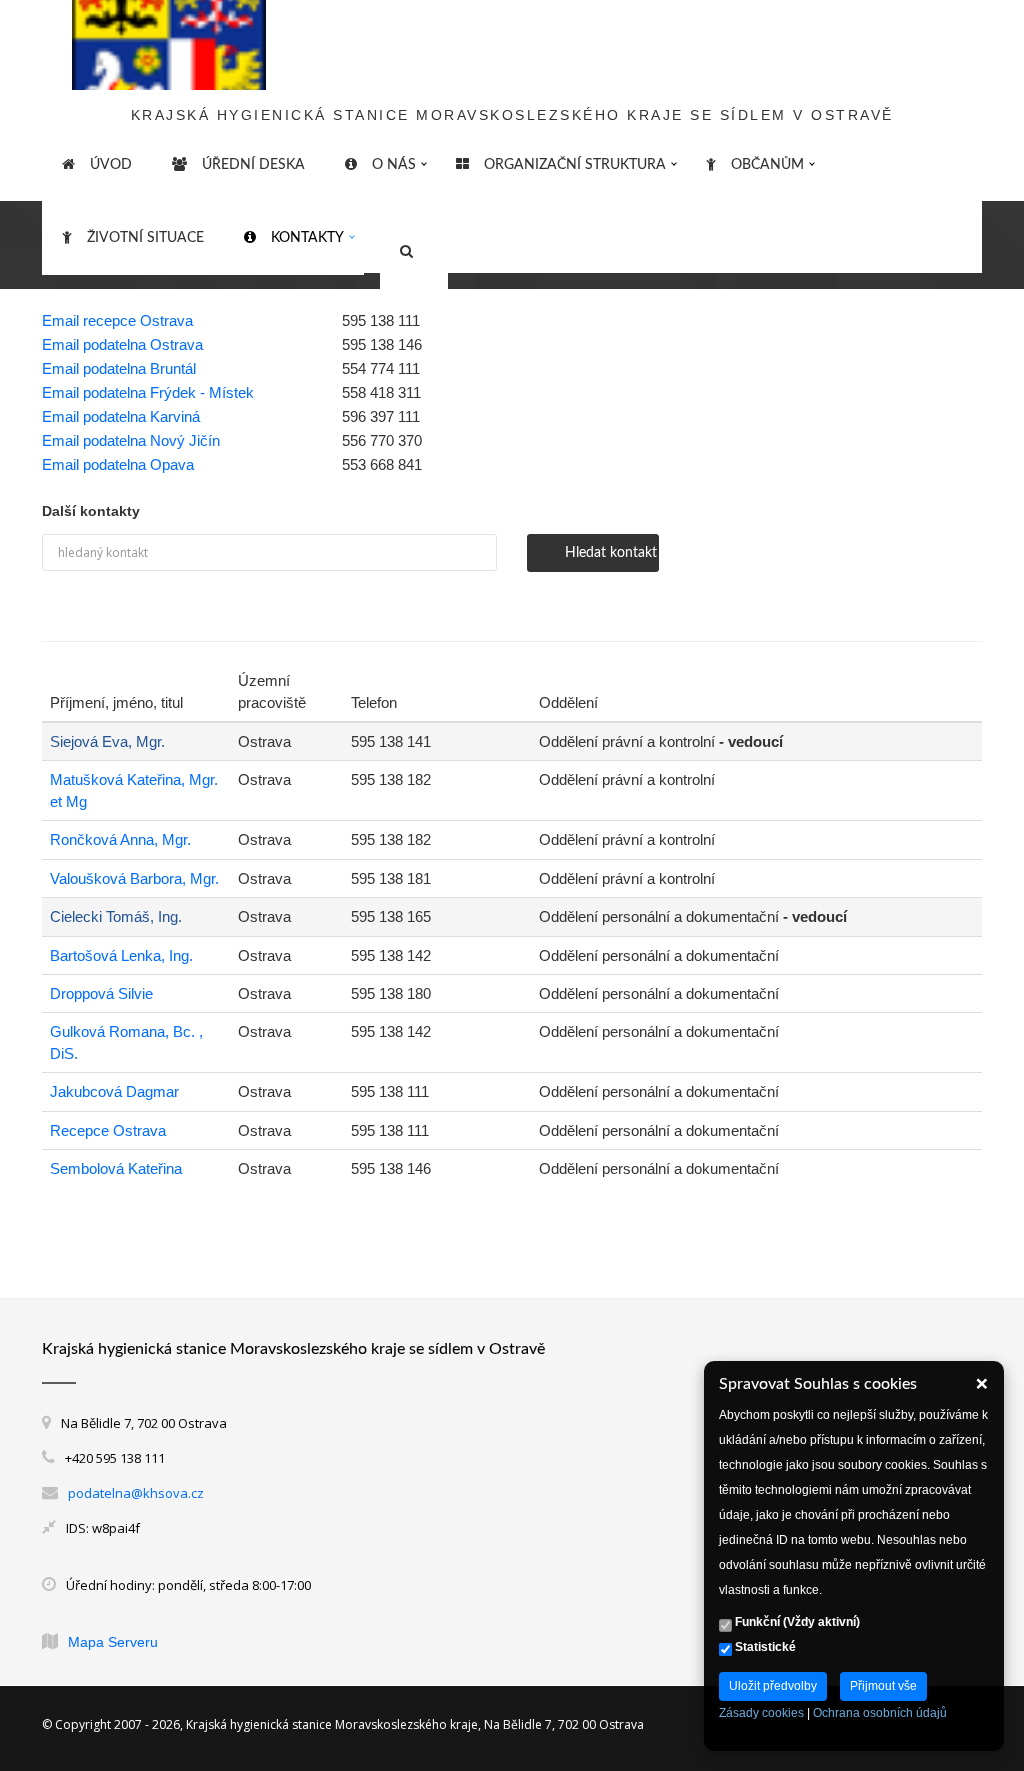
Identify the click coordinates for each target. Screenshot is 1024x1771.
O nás (394, 165)
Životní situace (145, 238)
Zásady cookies (761, 1713)
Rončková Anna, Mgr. (120, 839)
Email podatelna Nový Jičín (131, 440)
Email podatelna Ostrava (122, 344)
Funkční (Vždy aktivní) (796, 1622)
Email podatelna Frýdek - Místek (148, 392)
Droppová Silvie (101, 993)
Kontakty (307, 238)
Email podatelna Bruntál (119, 368)
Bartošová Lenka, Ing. (121, 955)
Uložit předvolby (773, 1686)
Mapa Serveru (113, 1642)
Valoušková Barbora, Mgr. (134, 878)
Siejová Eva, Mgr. (107, 741)
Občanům (767, 165)
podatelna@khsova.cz (136, 1493)
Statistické (764, 1647)
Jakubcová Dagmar (114, 1091)
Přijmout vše (883, 1686)
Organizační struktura (575, 165)
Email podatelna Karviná (121, 416)
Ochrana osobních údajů (880, 1713)
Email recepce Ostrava (117, 320)
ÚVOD (111, 165)
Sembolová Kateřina (116, 1168)
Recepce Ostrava (108, 1130)
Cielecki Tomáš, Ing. (116, 916)
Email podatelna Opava (118, 464)
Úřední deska (253, 165)
